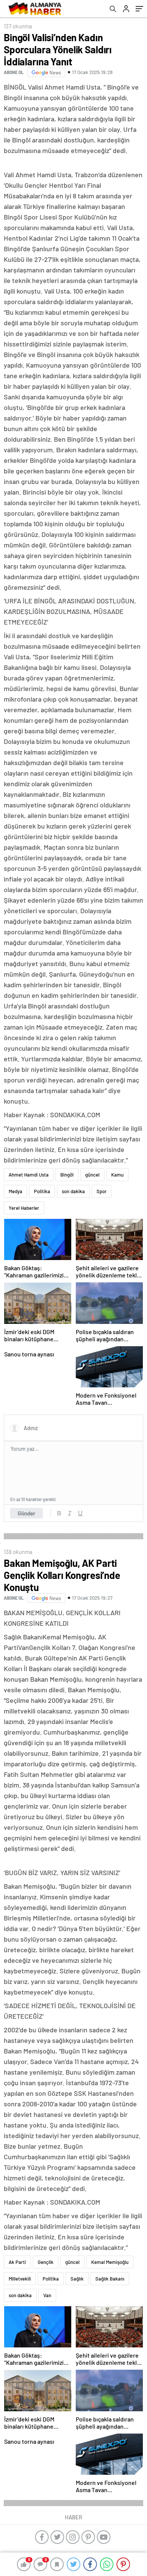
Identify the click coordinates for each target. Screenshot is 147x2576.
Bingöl (67, 1175)
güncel (92, 1175)
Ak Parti (17, 2262)
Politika (42, 1191)
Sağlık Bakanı (110, 2279)
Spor (102, 1191)
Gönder (27, 1513)
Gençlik (46, 2262)
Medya (15, 1191)
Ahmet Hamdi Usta (29, 1175)
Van (47, 2295)
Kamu (117, 1175)
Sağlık (77, 2279)
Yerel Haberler (24, 1208)
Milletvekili (20, 2279)
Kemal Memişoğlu (110, 2262)
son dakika (73, 1191)
